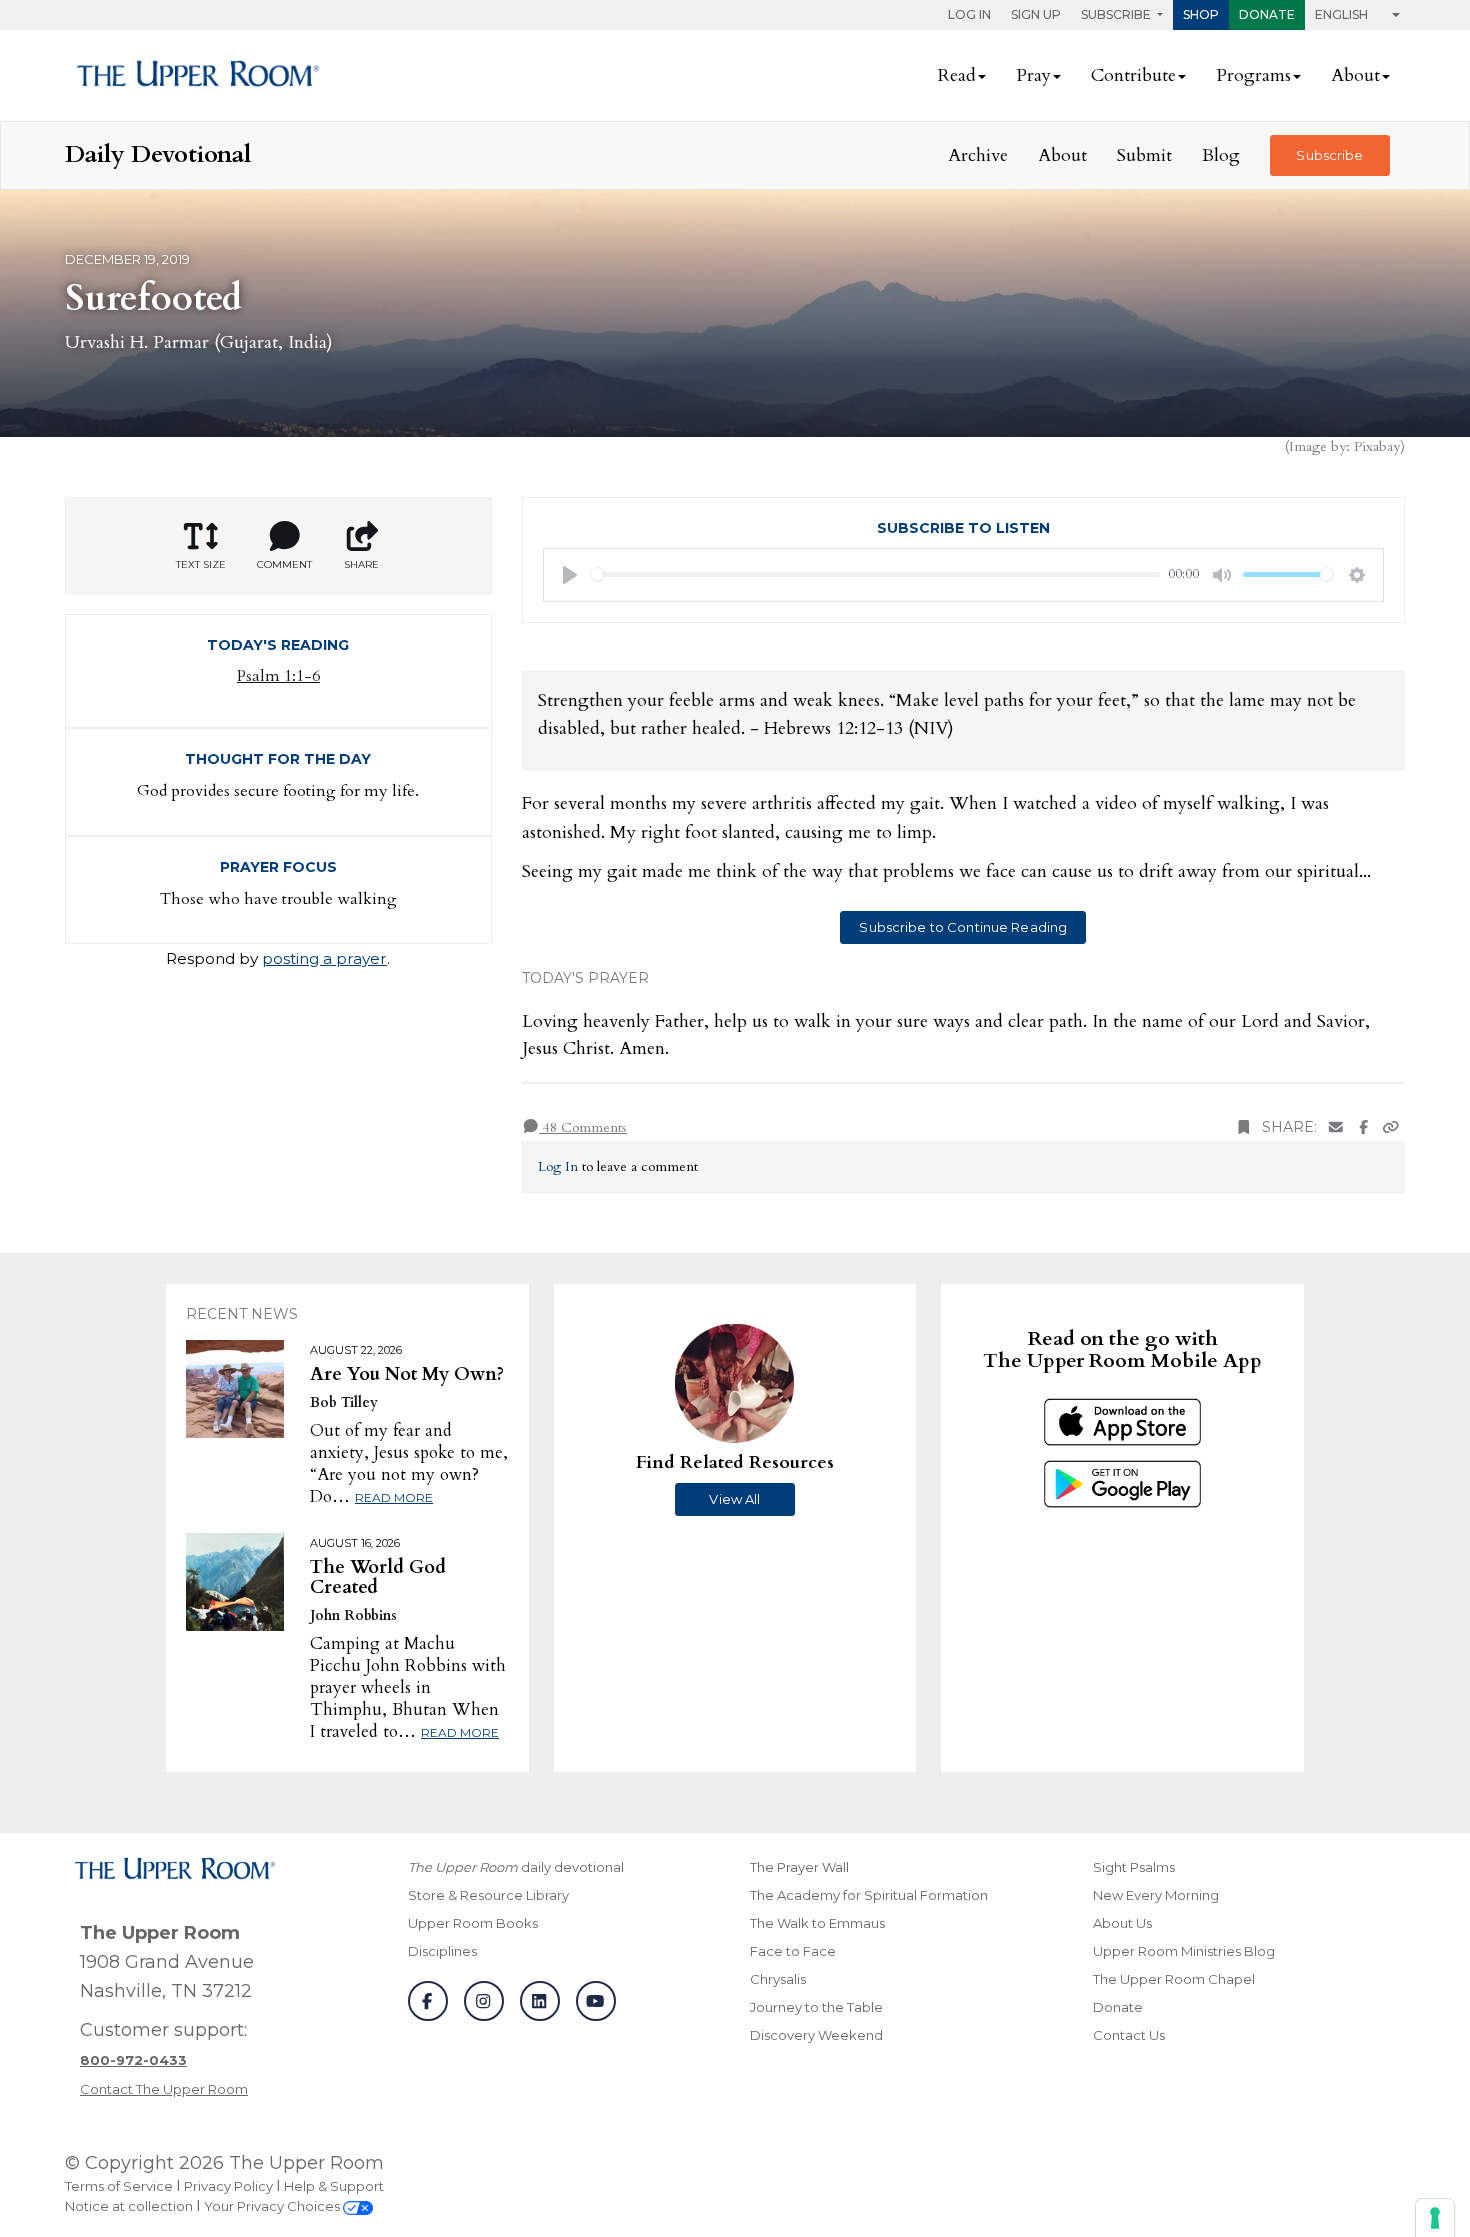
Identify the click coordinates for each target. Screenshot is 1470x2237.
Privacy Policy (228, 2186)
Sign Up (1036, 14)
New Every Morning (1156, 1895)
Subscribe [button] (1117, 14)
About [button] (1355, 75)
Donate (1267, 14)
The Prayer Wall (799, 1867)
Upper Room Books (473, 1923)
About (1062, 155)
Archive (978, 155)
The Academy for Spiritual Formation (869, 1895)
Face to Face (793, 1951)
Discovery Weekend (816, 2035)
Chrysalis (778, 1979)
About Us (1122, 1923)
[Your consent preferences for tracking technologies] (1435, 2218)
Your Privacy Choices (273, 2206)
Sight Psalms (1134, 1867)
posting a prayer (324, 958)
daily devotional (516, 1867)
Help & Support (334, 2186)
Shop (1201, 14)
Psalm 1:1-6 (278, 676)
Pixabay (1377, 446)
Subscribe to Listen (963, 528)
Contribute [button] (1133, 75)
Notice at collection (129, 2206)
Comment (284, 564)
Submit (1144, 155)
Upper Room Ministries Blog (1184, 1951)
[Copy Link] (1391, 1127)
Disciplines (442, 1951)
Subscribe (1329, 155)
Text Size (201, 564)
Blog (1221, 155)
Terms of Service (119, 2186)
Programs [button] (1253, 75)
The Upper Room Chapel (1174, 1979)
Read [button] (957, 75)
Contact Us (1129, 2035)
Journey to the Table (816, 2007)
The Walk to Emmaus (817, 1923)
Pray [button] (1033, 75)
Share (361, 564)
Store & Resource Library (488, 1895)
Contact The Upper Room (164, 2089)
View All (734, 1499)
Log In (969, 14)
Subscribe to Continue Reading (963, 927)
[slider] (876, 574)
